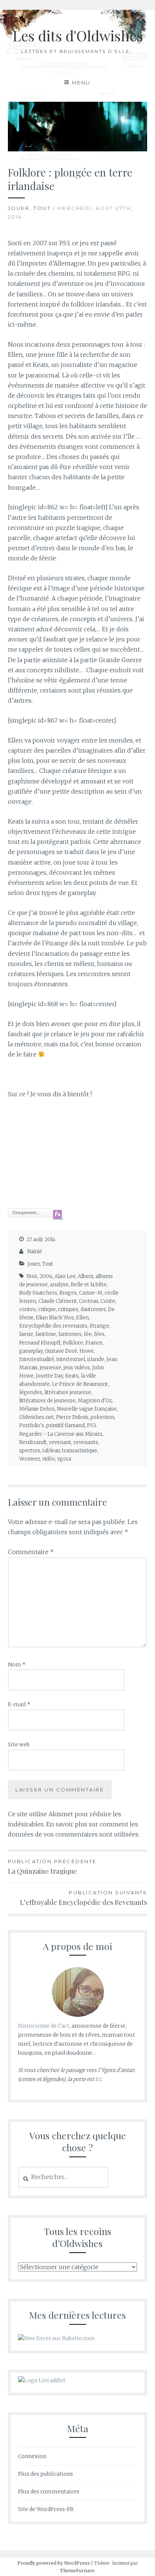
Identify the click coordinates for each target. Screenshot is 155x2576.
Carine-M (91, 1293)
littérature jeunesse (68, 1392)
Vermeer (30, 1459)
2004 (46, 1276)
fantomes (70, 1334)
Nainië (35, 1252)
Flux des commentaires (49, 2491)
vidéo (49, 1459)
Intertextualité (37, 1359)
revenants (86, 1442)
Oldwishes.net (36, 1417)
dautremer (93, 1309)
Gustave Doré (61, 1351)
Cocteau (89, 1301)
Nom (17, 1665)
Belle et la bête (89, 1285)
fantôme (46, 1334)
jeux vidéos (77, 1368)
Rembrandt (33, 1442)
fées (99, 1334)
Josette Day (49, 1376)
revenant (60, 1442)
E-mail (19, 1704)
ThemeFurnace (77, 2571)
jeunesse (51, 1368)
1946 (32, 1276)
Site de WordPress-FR (46, 2509)
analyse (59, 1285)
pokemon (103, 1417)
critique (47, 1309)
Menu (81, 83)
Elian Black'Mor (55, 1318)
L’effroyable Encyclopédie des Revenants (84, 1898)
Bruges (68, 1293)
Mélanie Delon (37, 1409)
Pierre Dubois (72, 1417)
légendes (31, 1392)
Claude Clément (58, 1301)
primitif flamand (65, 1425)
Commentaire (31, 1552)
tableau (51, 1451)
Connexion (32, 2456)
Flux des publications (46, 2474)
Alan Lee (65, 1276)
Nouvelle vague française (87, 1409)
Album (86, 1276)
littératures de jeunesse (47, 1401)
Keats (72, 1376)
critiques (68, 1309)
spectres (30, 1451)
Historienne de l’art (44, 2026)
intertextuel (71, 1359)
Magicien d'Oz (95, 1401)
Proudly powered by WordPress (54, 2563)
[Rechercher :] (63, 2177)
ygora (64, 1459)
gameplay (31, 1351)
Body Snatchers (38, 1293)
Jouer (19, 208)
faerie (26, 1334)
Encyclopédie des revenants (53, 1326)
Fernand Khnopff (40, 1343)
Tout (42, 208)
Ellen (82, 1318)
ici (98, 2079)
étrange (99, 1326)
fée (88, 1334)
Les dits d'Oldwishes (78, 35)
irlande (96, 1359)
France (94, 1343)
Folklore (73, 1343)
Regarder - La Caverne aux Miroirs (61, 1434)
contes (27, 1309)
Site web (19, 1744)
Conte (108, 1301)
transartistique (80, 1451)
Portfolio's (32, 1425)
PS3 (91, 1425)
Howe (87, 1351)
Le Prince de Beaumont (80, 1384)
